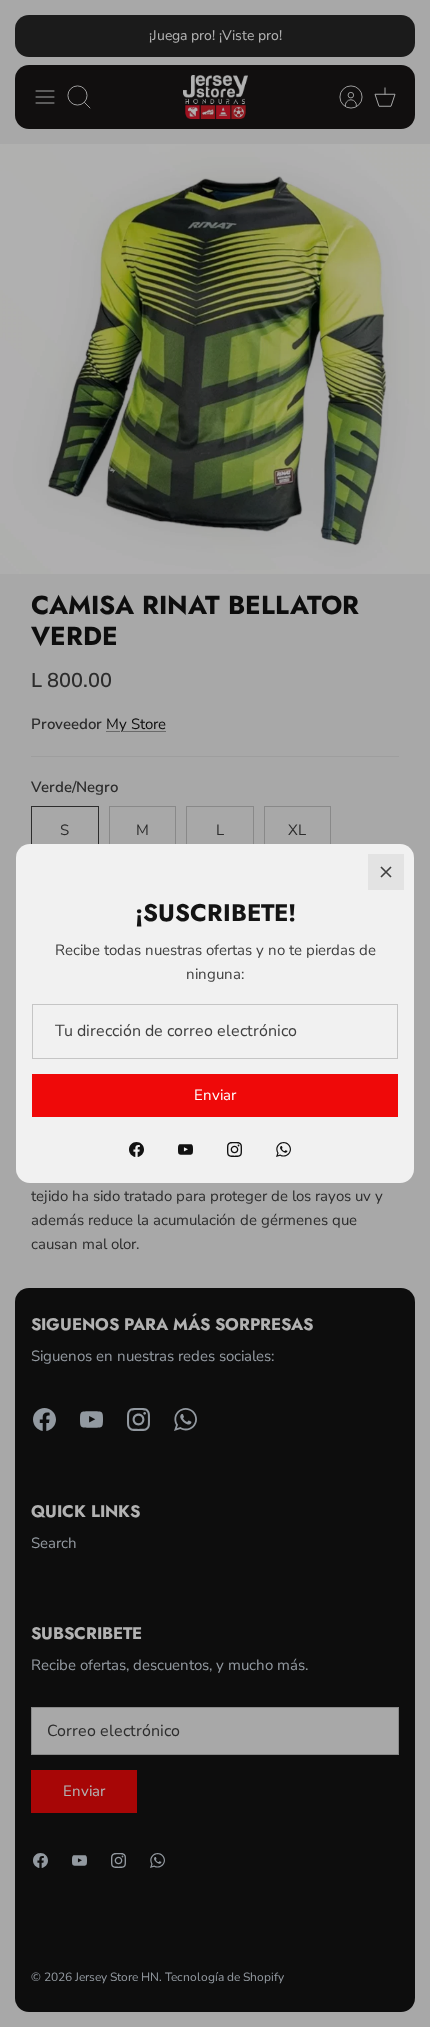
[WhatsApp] (283, 1149)
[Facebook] (136, 1149)
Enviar (215, 1095)
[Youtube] (185, 1149)
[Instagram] (234, 1149)
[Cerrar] (386, 872)
